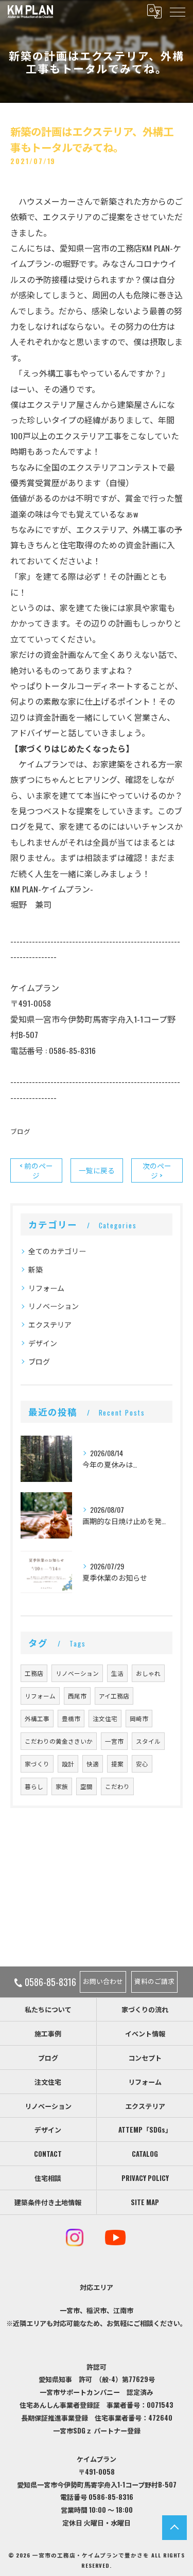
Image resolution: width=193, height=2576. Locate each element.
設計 (68, 1764)
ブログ (20, 1131)
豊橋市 (71, 1718)
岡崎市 (139, 1718)
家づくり (37, 1764)
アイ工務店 (114, 1696)
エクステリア (50, 1324)
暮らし (34, 1786)
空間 (86, 1786)
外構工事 (37, 1718)
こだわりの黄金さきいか (59, 1741)
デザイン (43, 1343)
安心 (142, 1764)
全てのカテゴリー (57, 1251)
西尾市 (77, 1696)
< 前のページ (36, 1170)
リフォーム (46, 1288)
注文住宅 (105, 1718)
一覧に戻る (97, 1170)
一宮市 (114, 1741)
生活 (117, 1673)
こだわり (117, 1786)
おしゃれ (148, 1673)
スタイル (148, 1741)
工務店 (34, 1673)
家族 (62, 1786)
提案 (117, 1764)
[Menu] (177, 11)
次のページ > (157, 1170)
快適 (93, 1764)
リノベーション (54, 1306)
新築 (36, 1269)
